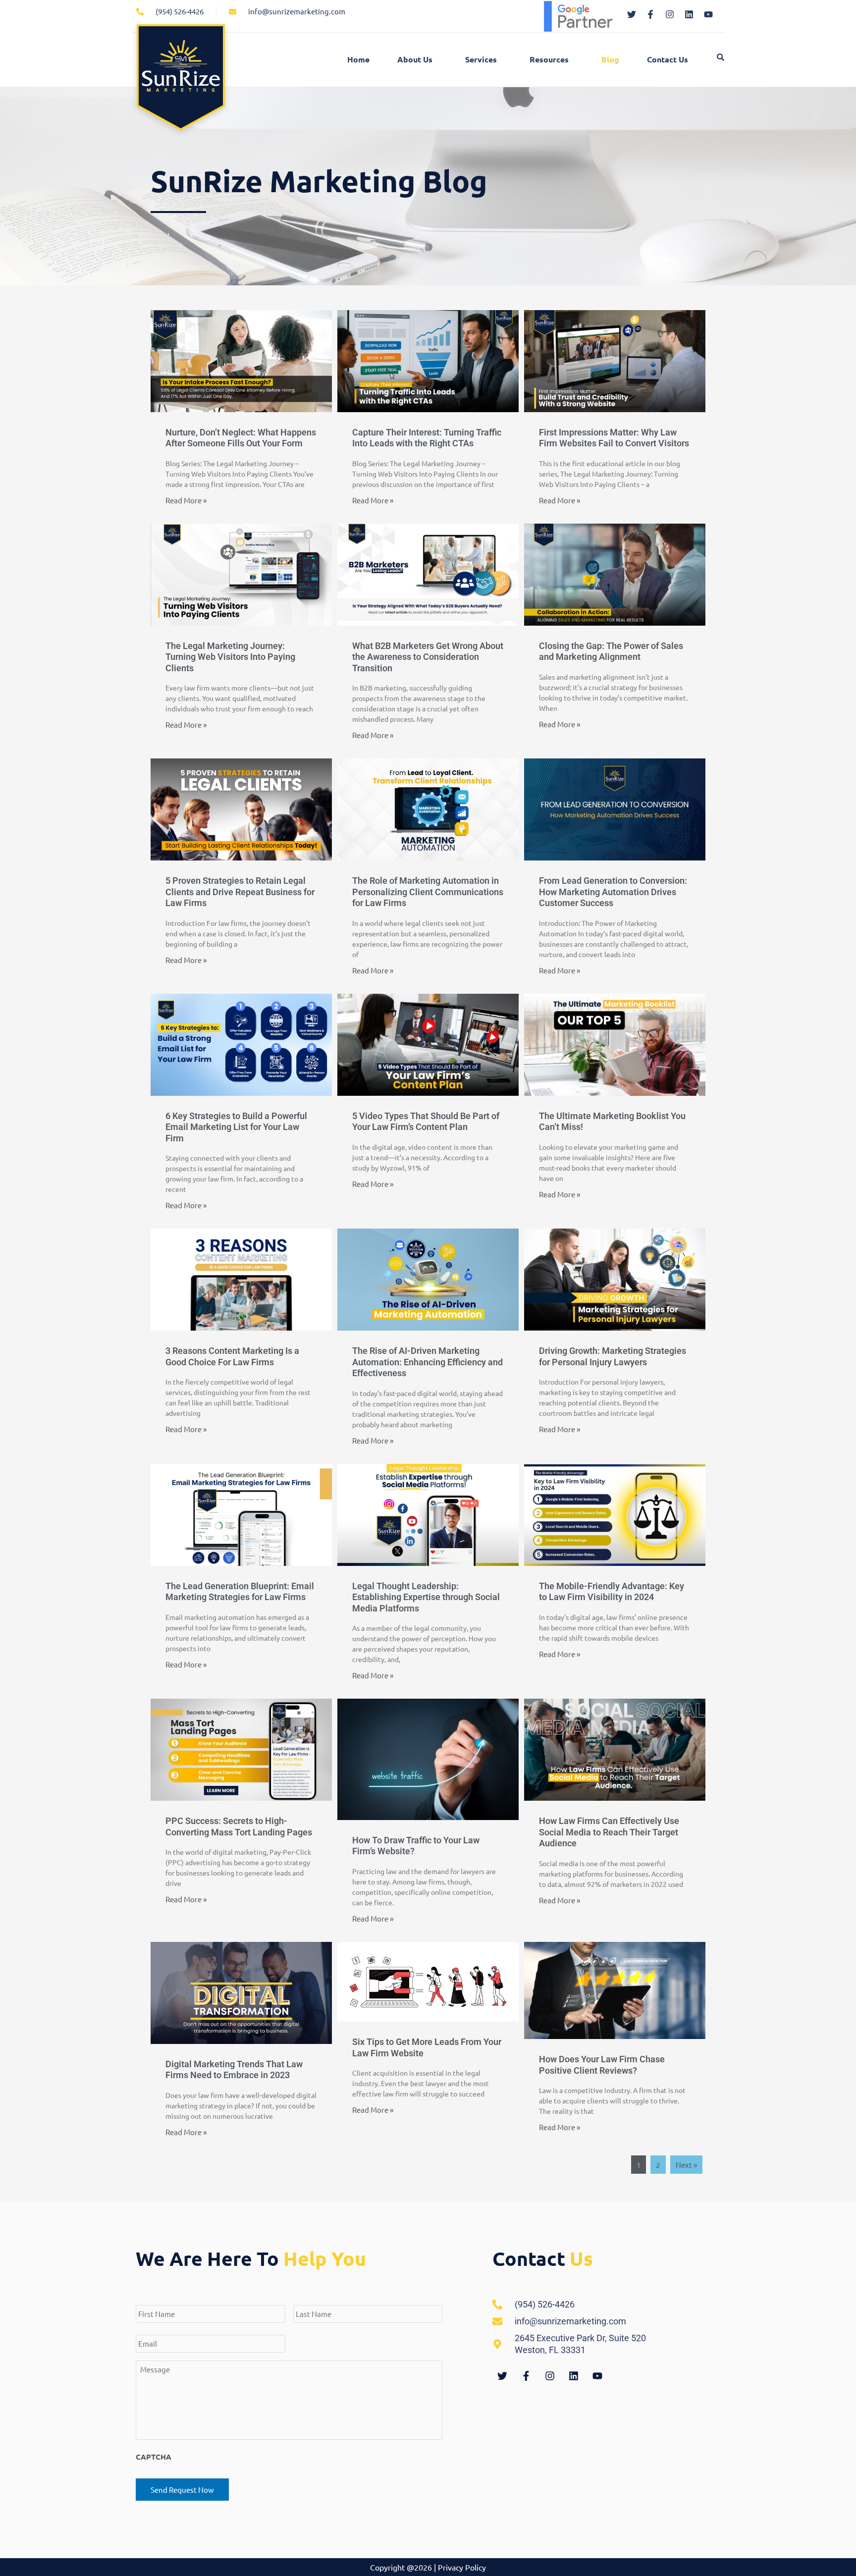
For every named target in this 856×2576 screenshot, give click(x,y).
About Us (415, 59)
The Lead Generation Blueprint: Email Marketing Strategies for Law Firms (240, 1592)
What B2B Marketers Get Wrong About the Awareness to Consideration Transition (428, 657)
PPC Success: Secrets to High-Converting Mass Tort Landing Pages (239, 1826)
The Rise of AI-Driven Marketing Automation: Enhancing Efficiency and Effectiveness (428, 1362)
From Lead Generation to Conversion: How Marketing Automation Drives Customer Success (613, 892)
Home (358, 59)
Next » (686, 2165)
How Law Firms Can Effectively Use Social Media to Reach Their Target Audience (609, 1832)
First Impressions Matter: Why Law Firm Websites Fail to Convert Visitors (614, 438)
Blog (610, 59)
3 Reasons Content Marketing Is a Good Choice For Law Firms (232, 1356)
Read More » (186, 500)
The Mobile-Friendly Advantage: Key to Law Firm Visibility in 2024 (612, 1592)
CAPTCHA (154, 2457)
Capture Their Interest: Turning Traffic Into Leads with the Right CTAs (427, 438)
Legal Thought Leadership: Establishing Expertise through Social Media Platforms (426, 1597)
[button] (417, 59)
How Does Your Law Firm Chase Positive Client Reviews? (602, 2065)
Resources (549, 59)
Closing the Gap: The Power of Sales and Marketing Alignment (611, 651)
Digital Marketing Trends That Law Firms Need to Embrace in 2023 (234, 2070)
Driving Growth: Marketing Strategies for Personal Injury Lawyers (613, 1356)
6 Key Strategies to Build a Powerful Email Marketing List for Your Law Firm (236, 1127)
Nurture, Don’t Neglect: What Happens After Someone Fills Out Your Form (241, 438)
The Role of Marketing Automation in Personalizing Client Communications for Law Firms (428, 892)
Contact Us (668, 59)
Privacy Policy (462, 2567)
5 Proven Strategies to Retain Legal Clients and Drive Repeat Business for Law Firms (240, 892)
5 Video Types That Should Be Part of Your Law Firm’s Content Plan (426, 1122)
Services (481, 59)
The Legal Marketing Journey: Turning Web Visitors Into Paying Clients (230, 657)
